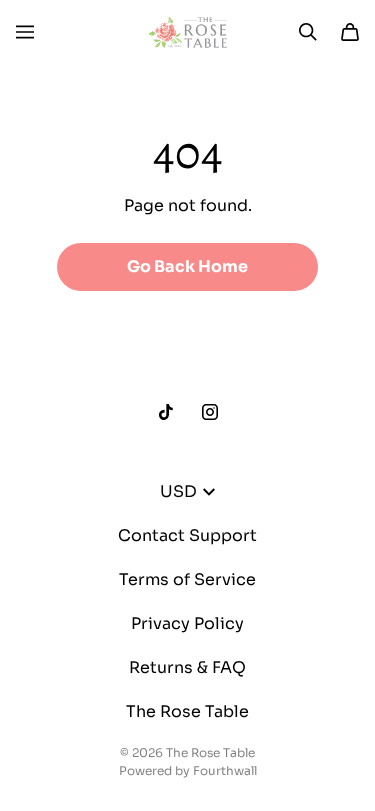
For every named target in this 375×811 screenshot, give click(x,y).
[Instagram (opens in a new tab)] (210, 412)
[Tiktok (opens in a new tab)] (166, 412)
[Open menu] (25, 32)
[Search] (308, 32)
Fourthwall (225, 770)
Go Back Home (187, 266)
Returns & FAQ (187, 667)
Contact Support (187, 535)
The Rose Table (187, 711)
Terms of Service (187, 579)
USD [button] (178, 491)
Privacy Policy (187, 623)
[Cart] (350, 32)
